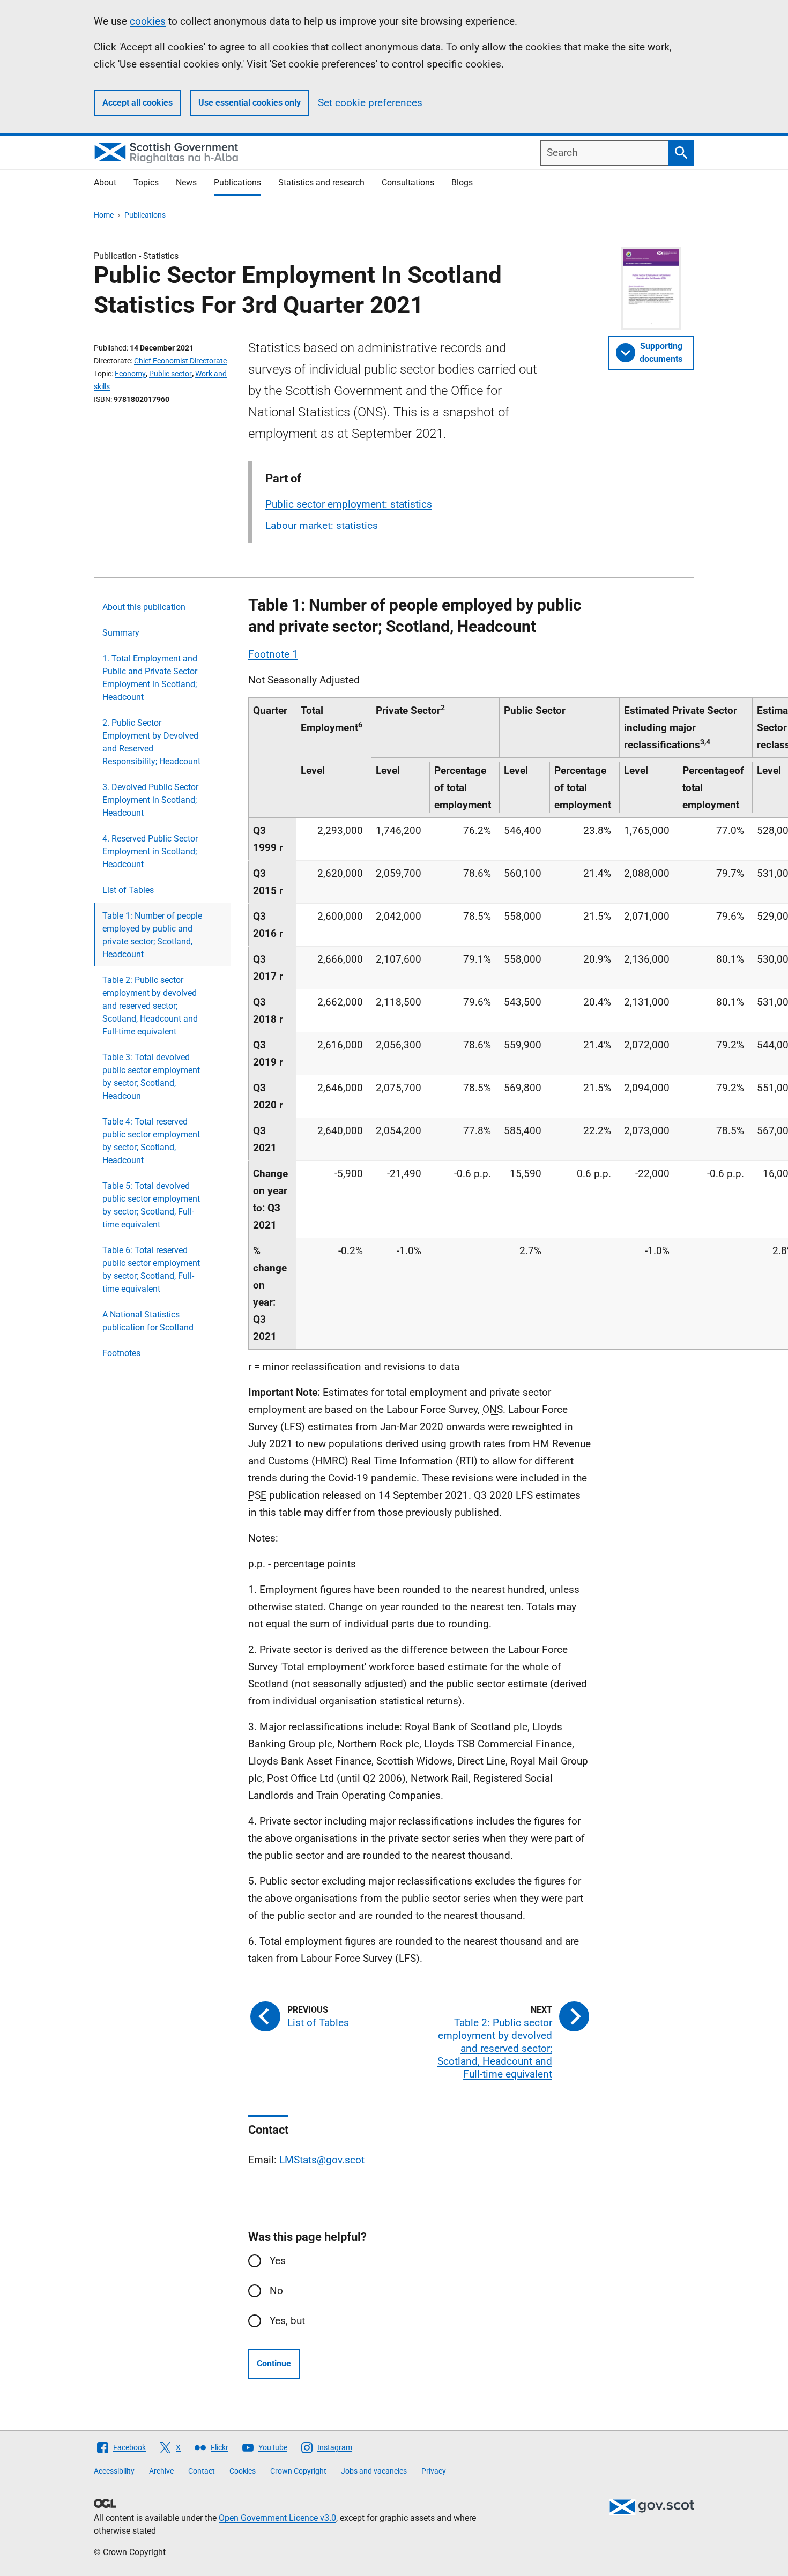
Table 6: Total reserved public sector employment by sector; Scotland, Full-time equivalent (151, 1270)
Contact (202, 2471)
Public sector (170, 374)
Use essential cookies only (250, 103)
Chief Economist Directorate (180, 361)
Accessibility (114, 2471)
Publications (237, 183)
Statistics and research (321, 183)
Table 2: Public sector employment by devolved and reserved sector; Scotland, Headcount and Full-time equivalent (150, 1006)
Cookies (243, 2471)
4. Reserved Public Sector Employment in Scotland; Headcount (150, 851)
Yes (278, 2261)
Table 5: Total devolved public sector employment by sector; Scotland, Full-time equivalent (151, 1205)
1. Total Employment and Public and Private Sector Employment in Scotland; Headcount (150, 678)
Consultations (408, 183)
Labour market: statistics (322, 526)
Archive (161, 2471)
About (105, 183)
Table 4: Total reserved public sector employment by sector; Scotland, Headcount (151, 1141)
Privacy (434, 2471)
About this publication (144, 607)
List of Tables (128, 890)
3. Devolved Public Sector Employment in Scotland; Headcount (150, 800)
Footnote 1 (273, 654)
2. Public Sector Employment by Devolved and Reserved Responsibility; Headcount (151, 742)
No (276, 2291)
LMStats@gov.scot (322, 2160)
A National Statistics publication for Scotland (148, 1321)
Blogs (462, 183)
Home (104, 215)
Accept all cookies (137, 103)
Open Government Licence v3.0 (277, 2518)
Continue (274, 2363)
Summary (121, 633)
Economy (130, 374)
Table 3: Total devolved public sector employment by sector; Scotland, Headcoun (151, 1077)
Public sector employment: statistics (349, 504)
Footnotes (121, 1353)
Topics (146, 183)
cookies (148, 21)
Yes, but (287, 2321)
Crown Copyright (298, 2471)
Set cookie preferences (370, 103)
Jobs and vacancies (374, 2471)
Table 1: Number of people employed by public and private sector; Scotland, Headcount (152, 935)
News (186, 183)
